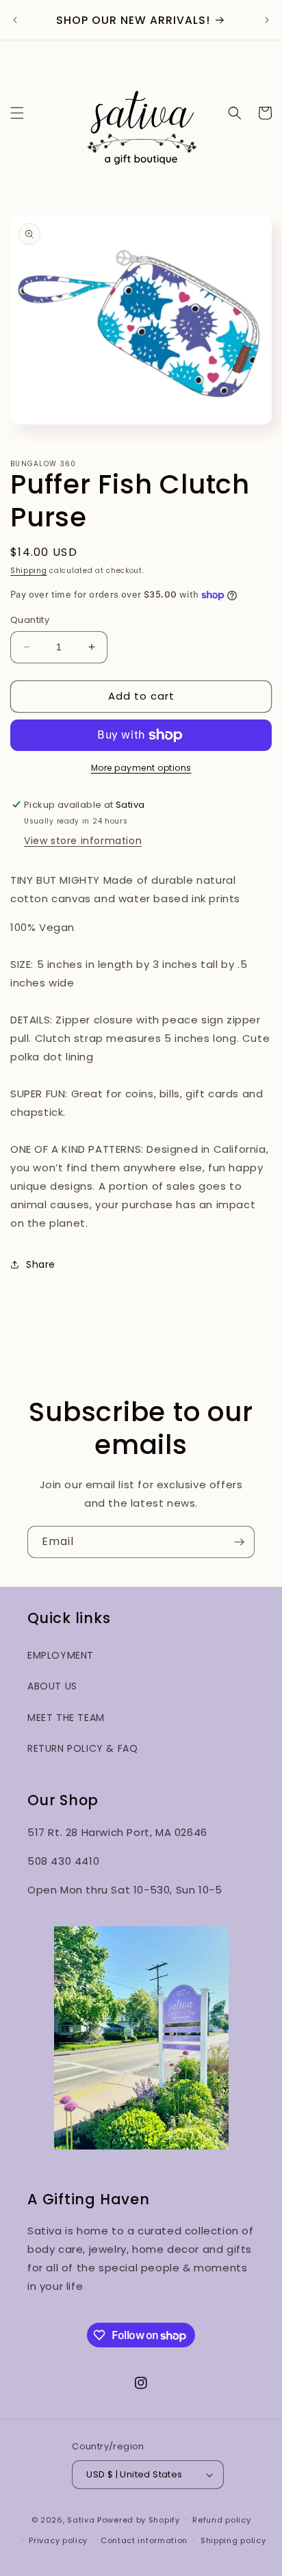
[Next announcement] (267, 20)
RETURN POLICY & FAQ (82, 1748)
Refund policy (221, 2520)
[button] (17, 113)
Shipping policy (233, 2540)
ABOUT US (52, 1686)
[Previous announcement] (15, 20)
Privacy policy (58, 2540)
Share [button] (41, 1264)
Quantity (30, 620)
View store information (83, 841)
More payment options (141, 768)
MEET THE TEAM (66, 1718)
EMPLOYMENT (61, 1655)
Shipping (29, 571)
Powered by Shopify (139, 2519)
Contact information (144, 2540)
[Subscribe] (239, 1542)
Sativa (81, 2519)
